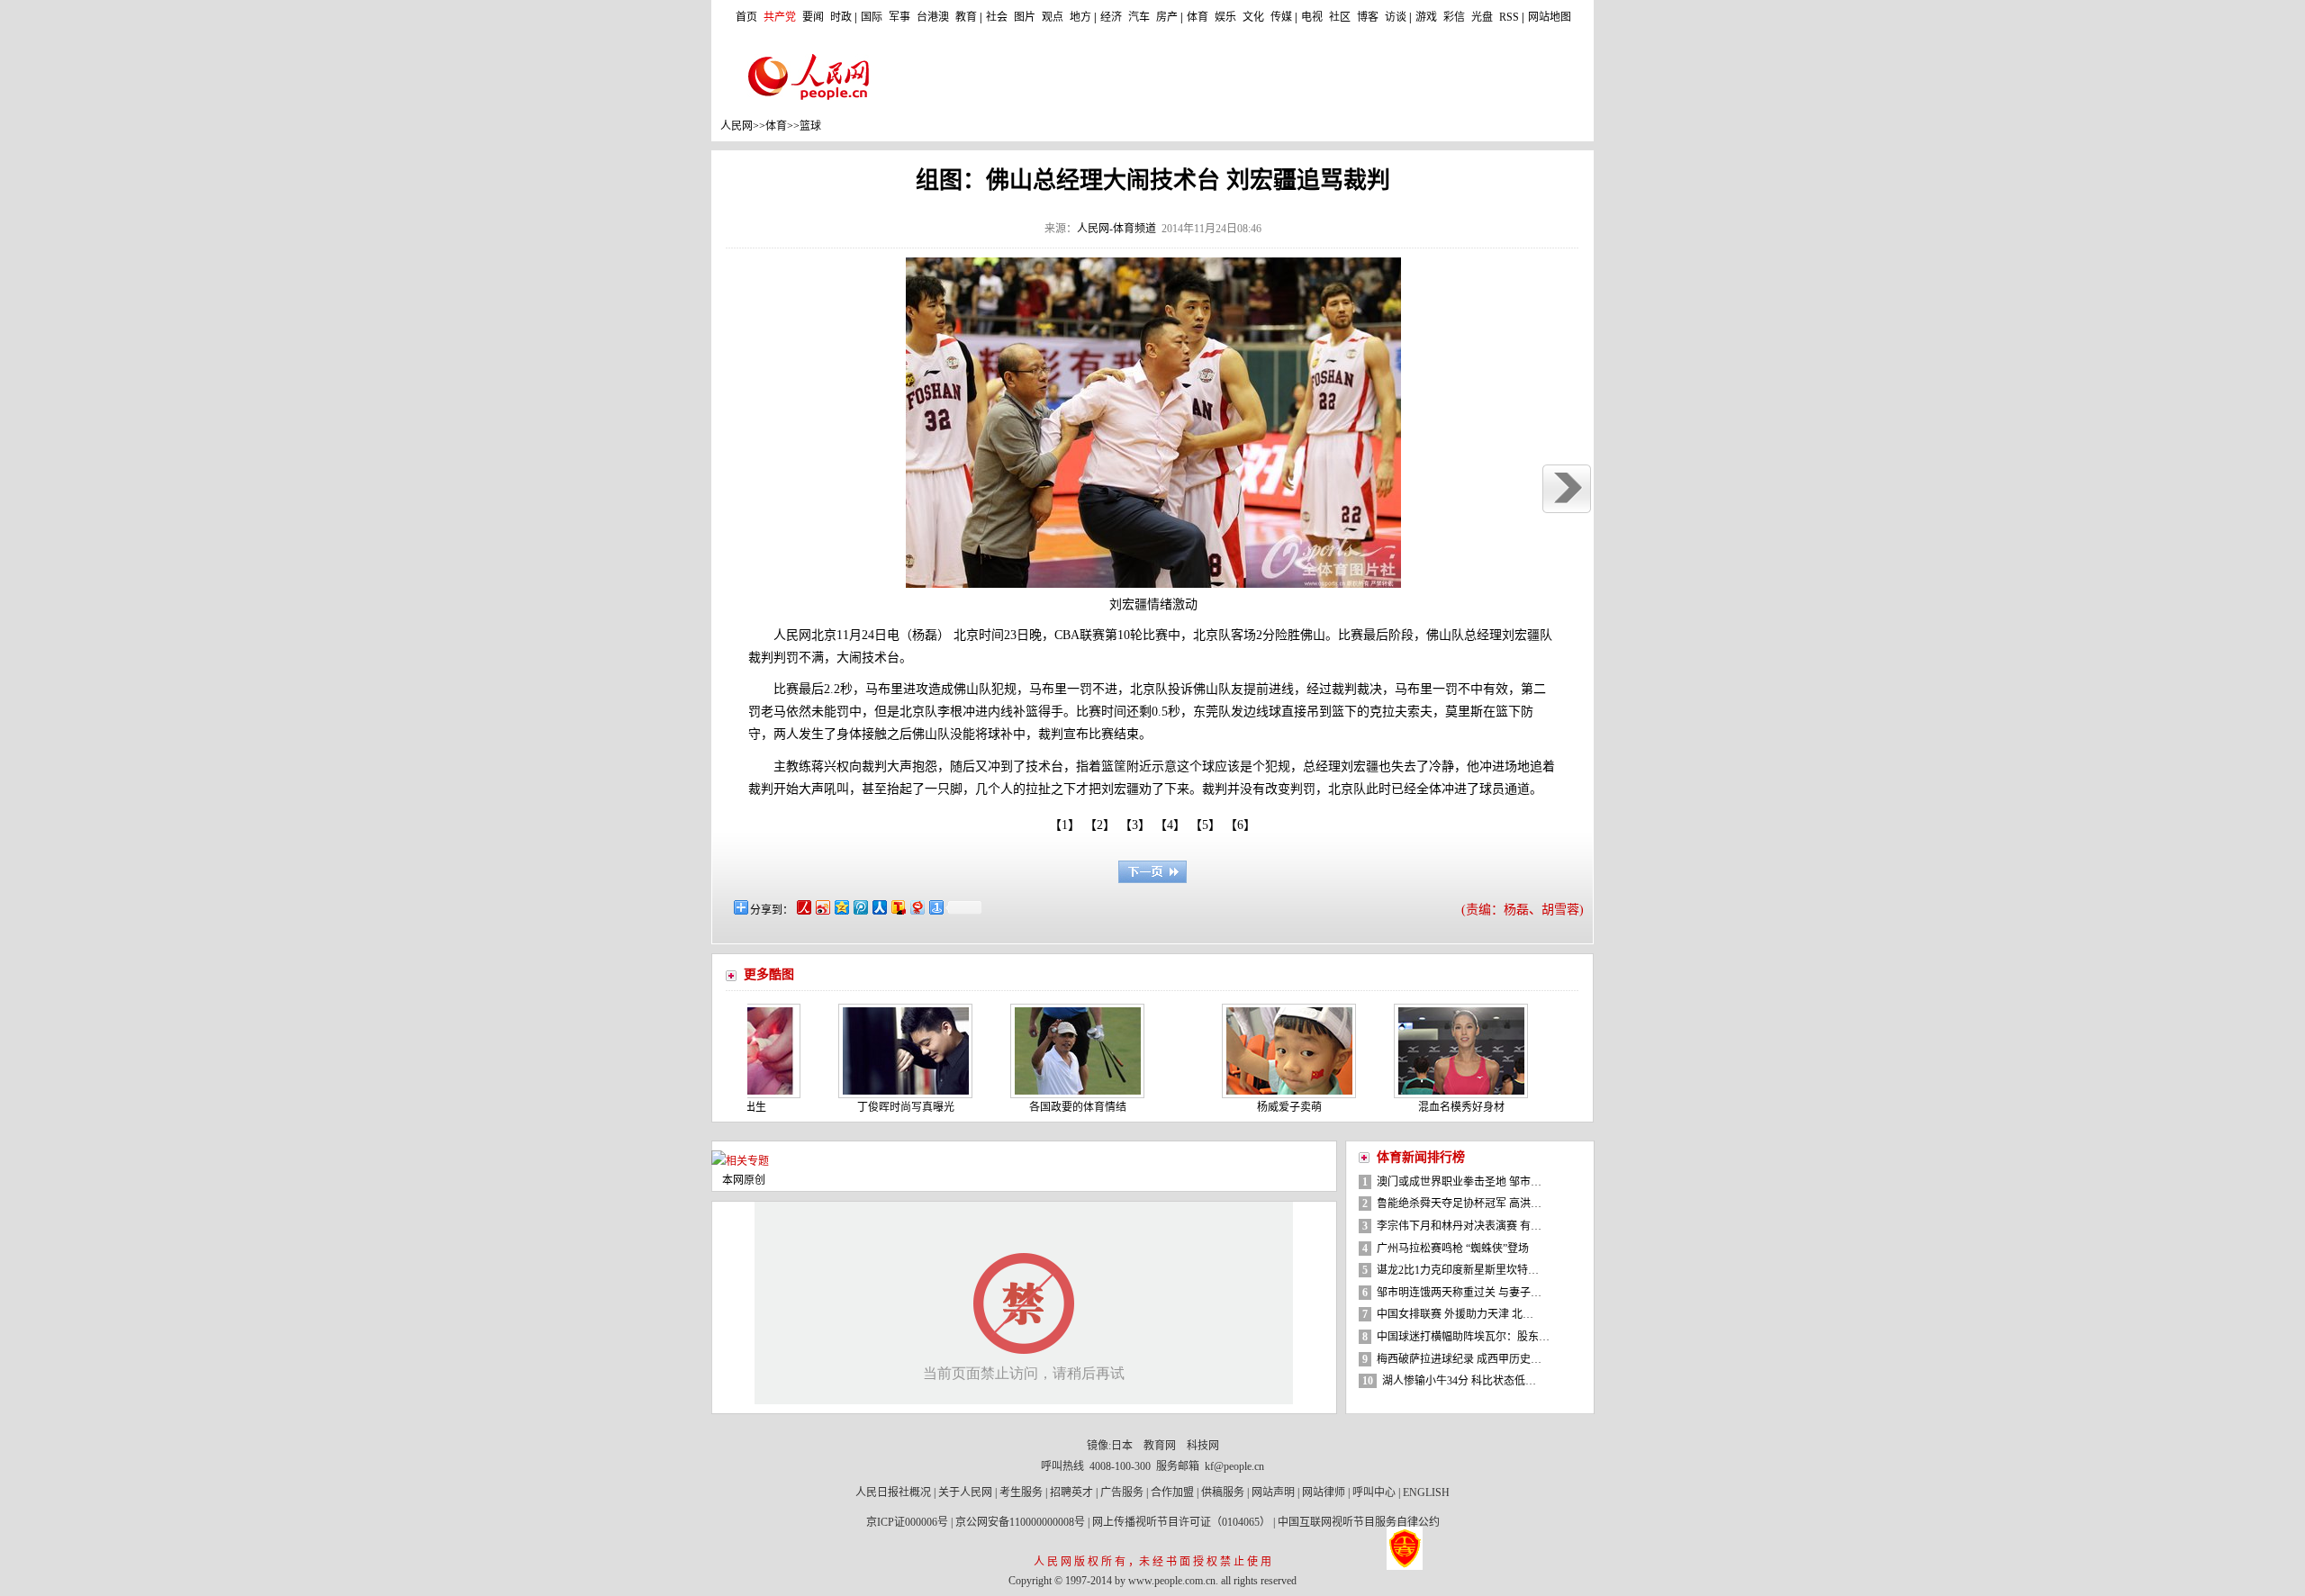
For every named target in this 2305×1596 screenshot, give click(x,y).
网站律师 (1324, 1492)
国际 (872, 17)
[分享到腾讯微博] (859, 907)
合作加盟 (1172, 1492)
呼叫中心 (1374, 1492)
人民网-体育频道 (1116, 229)
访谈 (1396, 17)
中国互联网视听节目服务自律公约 (1359, 1522)
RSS (1509, 17)
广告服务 (1122, 1492)
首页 (746, 17)
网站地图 (1550, 17)
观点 (1053, 17)
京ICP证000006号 (907, 1522)
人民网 (737, 126)
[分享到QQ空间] (841, 907)
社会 (997, 17)
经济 (1111, 17)
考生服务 (1021, 1492)
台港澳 (933, 17)
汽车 (1139, 17)
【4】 (1173, 825)
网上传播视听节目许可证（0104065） (1181, 1522)
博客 (1368, 17)
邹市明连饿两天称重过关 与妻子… (1459, 1293)
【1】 (1065, 825)
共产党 (780, 17)
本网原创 (744, 1180)
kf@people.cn (1234, 1466)
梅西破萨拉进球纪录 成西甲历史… (1459, 1359)
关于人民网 (965, 1492)
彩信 (1454, 17)
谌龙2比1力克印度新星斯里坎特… (1458, 1270)
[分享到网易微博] (916, 907)
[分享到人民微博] (803, 907)
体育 (1198, 17)
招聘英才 (1071, 1492)
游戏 (1426, 17)
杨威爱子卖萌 (1252, 1107)
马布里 (884, 689)
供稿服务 (1223, 1492)
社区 (1340, 17)
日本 (1122, 1446)
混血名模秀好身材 (1424, 1107)
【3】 (1138, 825)
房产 (1167, 17)
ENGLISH (1426, 1492)
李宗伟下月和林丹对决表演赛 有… (1459, 1226)
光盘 (1482, 17)
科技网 (1203, 1446)
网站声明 (1273, 1492)
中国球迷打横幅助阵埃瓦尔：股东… (1463, 1337)
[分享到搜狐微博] (897, 907)
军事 (899, 17)
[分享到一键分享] (935, 907)
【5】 (1208, 825)
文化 (1253, 17)
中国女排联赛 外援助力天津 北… (1455, 1314)
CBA (1067, 635)
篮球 (810, 126)
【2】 (1103, 825)
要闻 (813, 17)
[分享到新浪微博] (822, 907)
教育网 (1160, 1446)
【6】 (1243, 825)
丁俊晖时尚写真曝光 (868, 1107)
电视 (1312, 17)
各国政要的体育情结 (1040, 1107)
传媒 (1281, 17)
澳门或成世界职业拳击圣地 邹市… (1459, 1182)
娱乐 (1225, 17)
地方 (1080, 17)
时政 (841, 17)
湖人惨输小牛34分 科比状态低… (1459, 1381)
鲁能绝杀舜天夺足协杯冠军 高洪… (1459, 1204)
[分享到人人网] (878, 907)
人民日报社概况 (893, 1492)
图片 (1025, 17)
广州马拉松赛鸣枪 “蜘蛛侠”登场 (1453, 1249)
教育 (966, 17)
